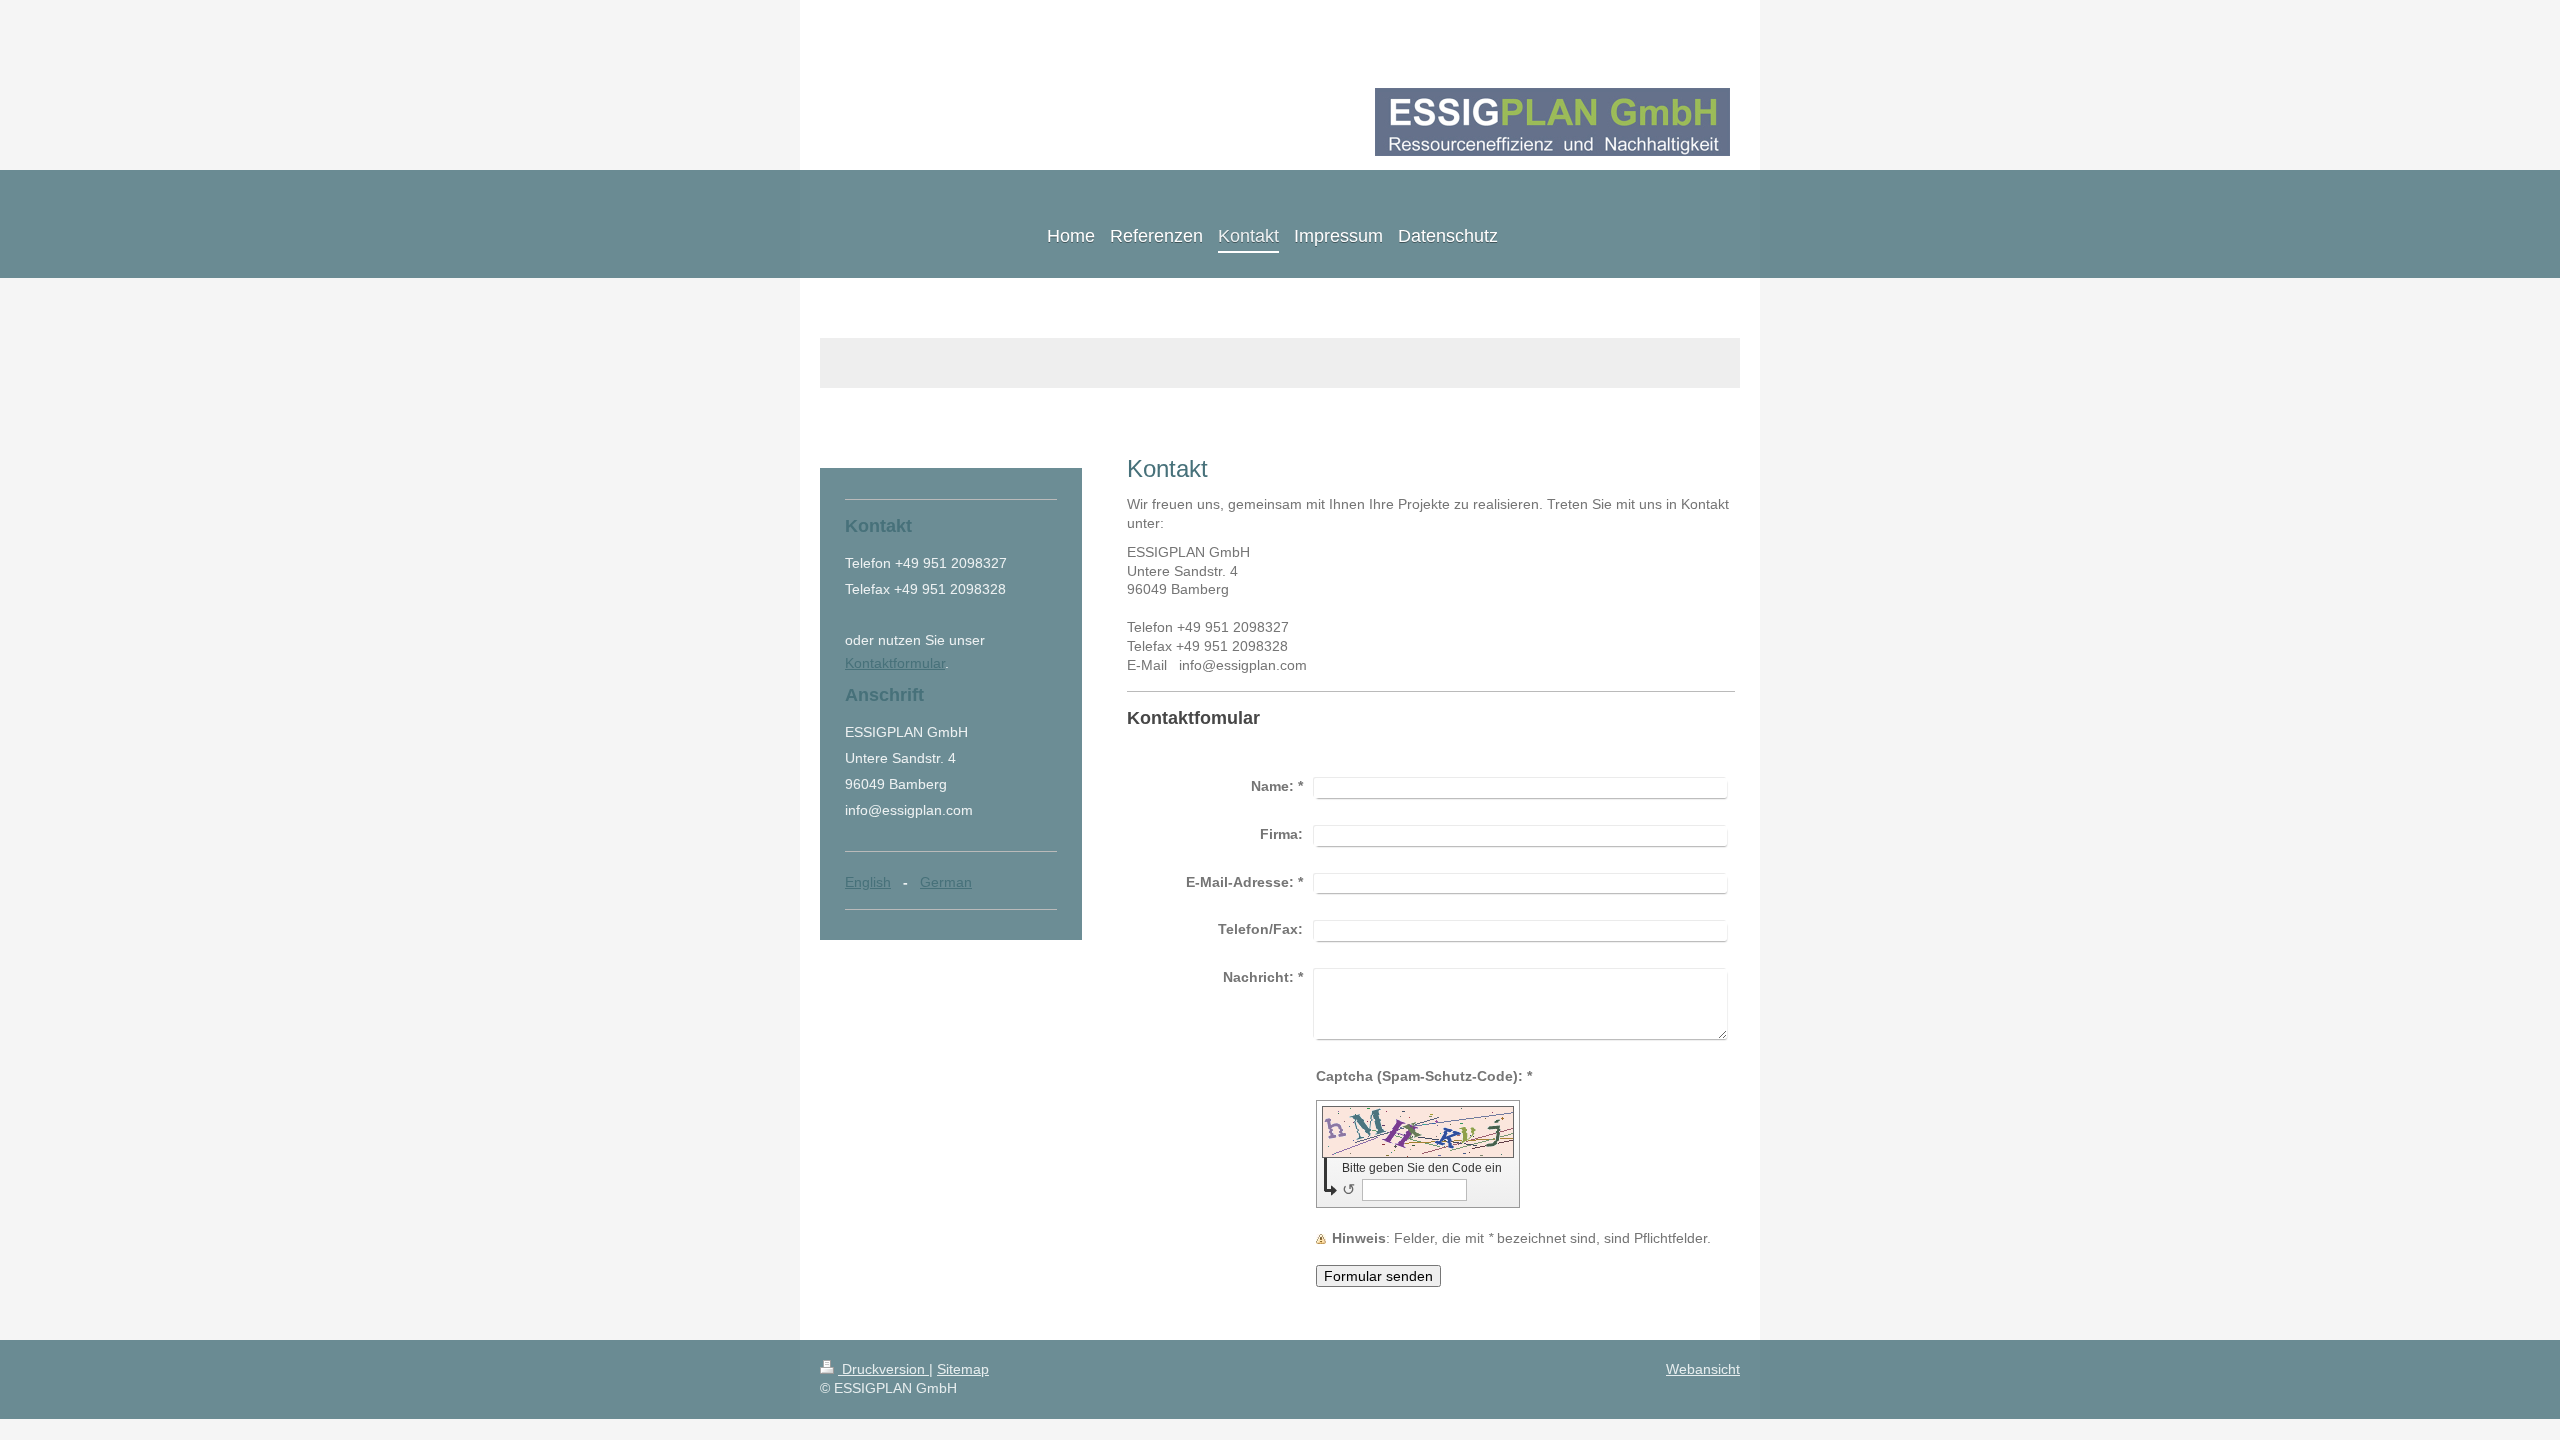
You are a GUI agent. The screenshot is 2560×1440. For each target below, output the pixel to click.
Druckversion (883, 1369)
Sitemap (963, 1369)
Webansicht (1703, 1369)
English (868, 882)
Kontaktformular (895, 663)
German (946, 882)
